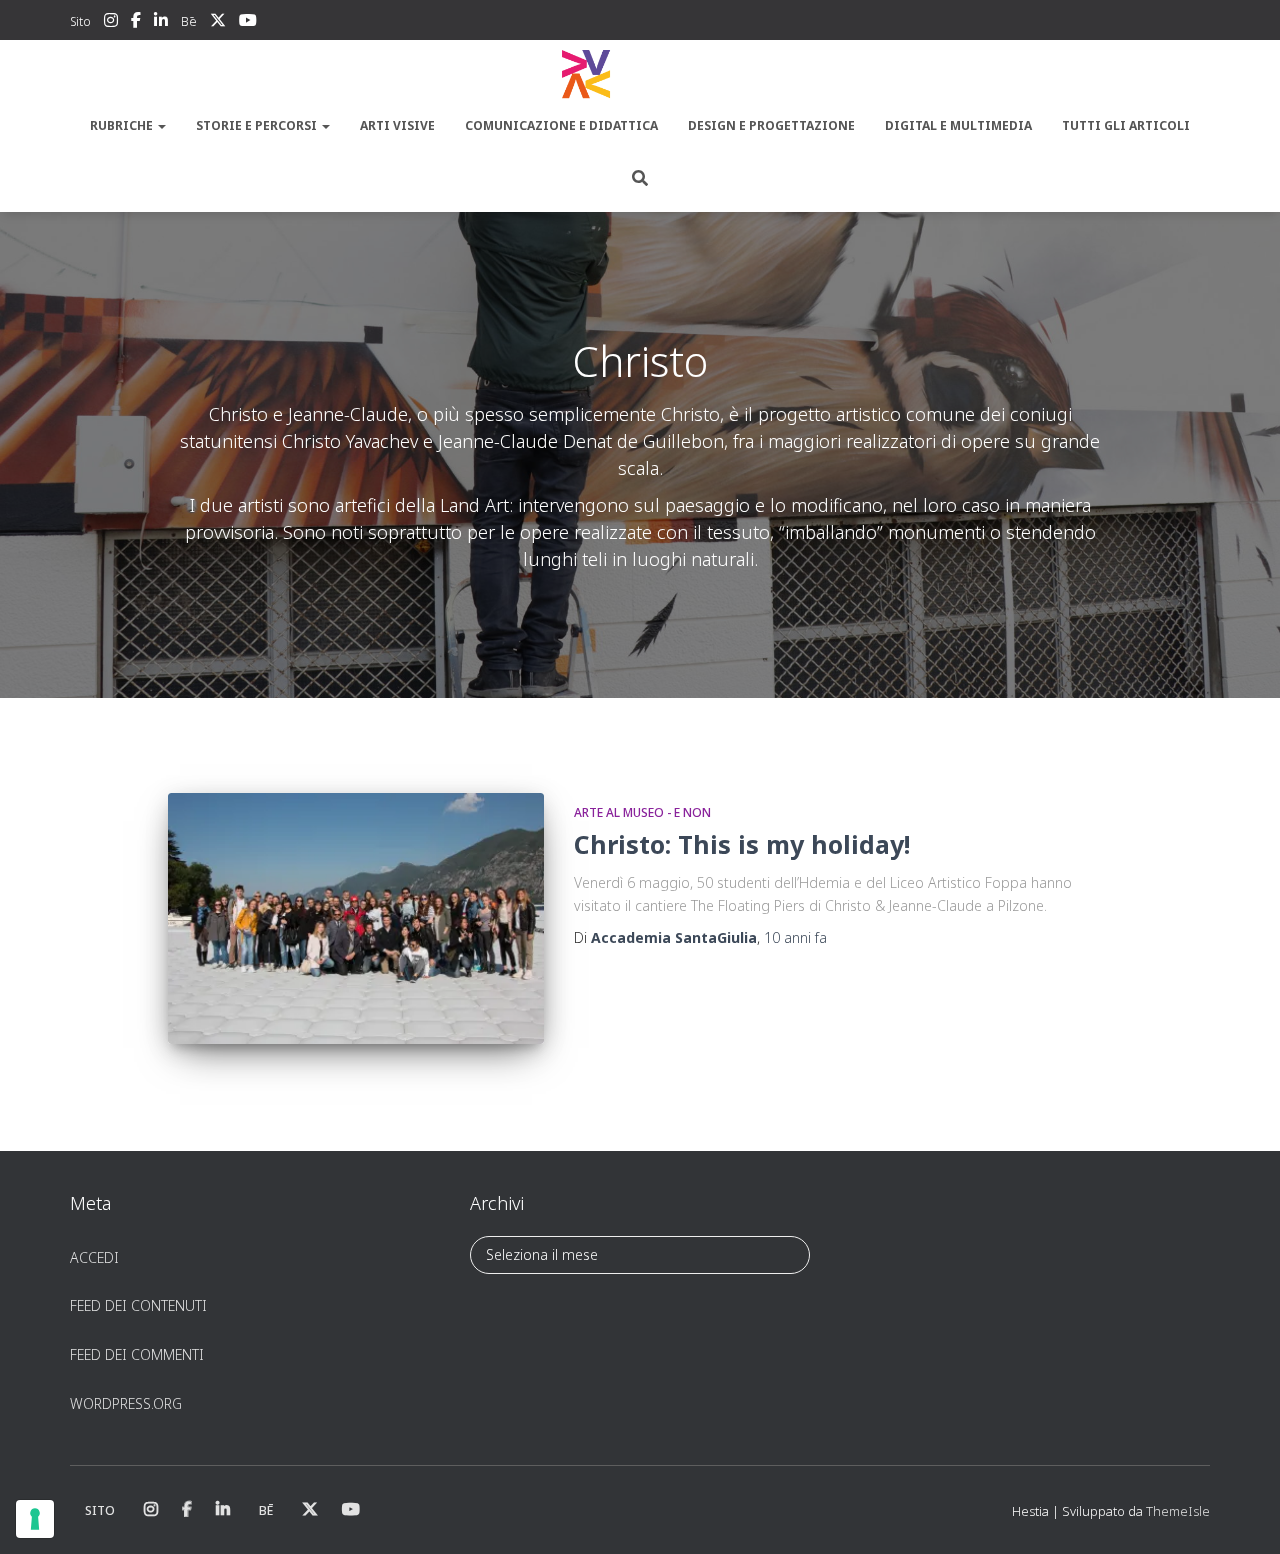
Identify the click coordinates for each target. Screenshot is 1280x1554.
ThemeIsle (1178, 1511)
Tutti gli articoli (1126, 125)
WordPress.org (126, 1403)
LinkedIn (161, 23)
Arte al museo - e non (642, 812)
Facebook (136, 23)
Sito (80, 21)
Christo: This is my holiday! (742, 844)
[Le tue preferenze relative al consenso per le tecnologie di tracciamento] (35, 1519)
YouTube (248, 23)
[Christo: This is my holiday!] (356, 918)
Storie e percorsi (258, 125)
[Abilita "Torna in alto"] (1240, 1514)
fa (795, 937)
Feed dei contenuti (138, 1305)
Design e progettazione (771, 125)
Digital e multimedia (958, 125)
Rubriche (123, 125)
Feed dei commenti (137, 1354)
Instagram (111, 23)
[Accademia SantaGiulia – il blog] (640, 75)
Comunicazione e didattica (561, 125)
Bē (189, 21)
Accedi (94, 1257)
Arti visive (397, 125)
